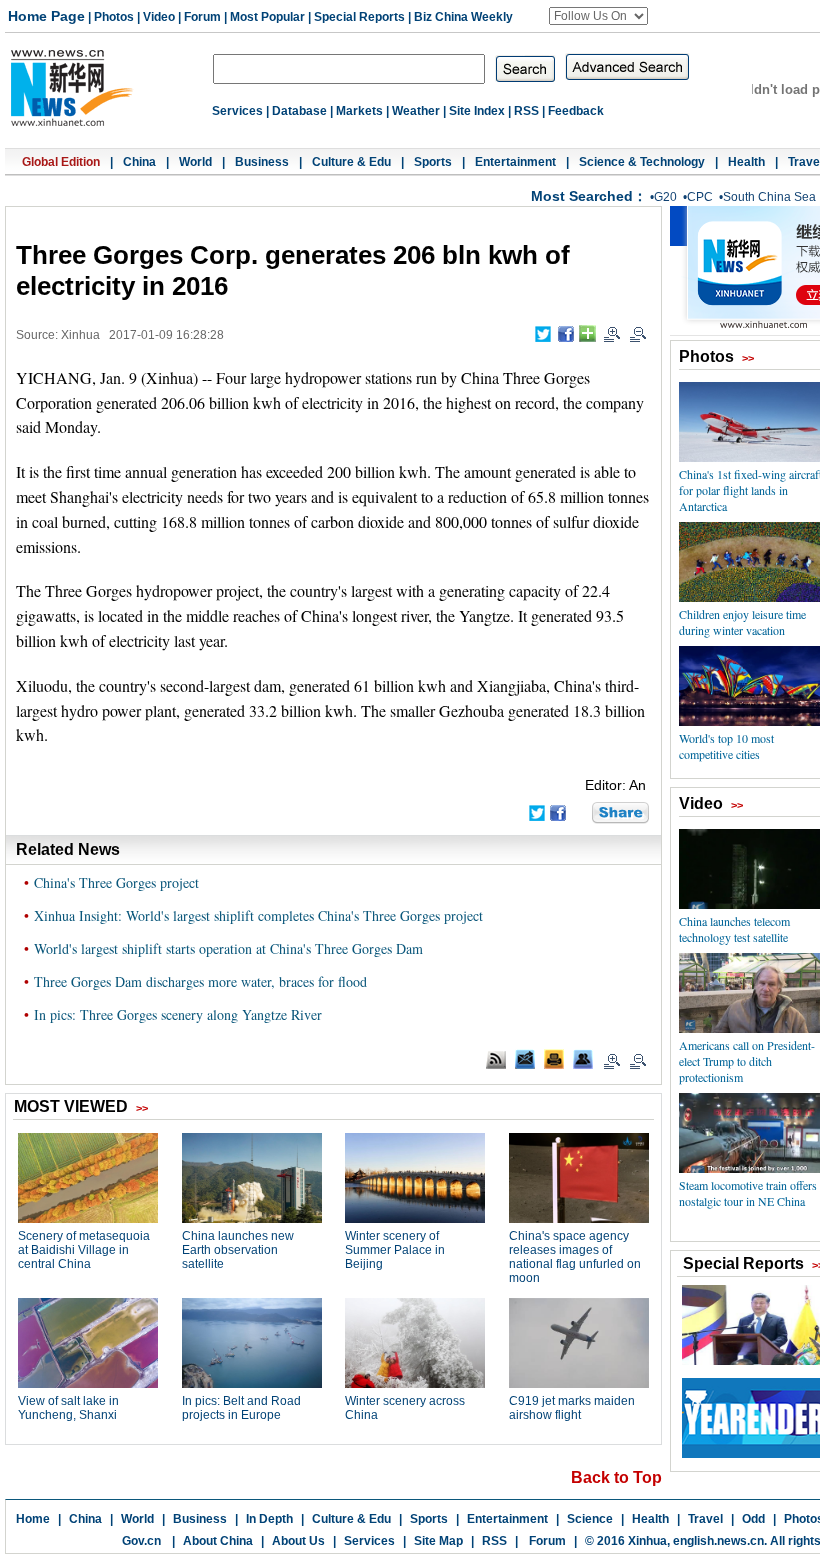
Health (746, 162)
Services (237, 111)
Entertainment (515, 162)
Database (299, 111)
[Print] (554, 1059)
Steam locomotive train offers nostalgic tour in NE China (748, 1193)
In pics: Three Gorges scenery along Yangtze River (178, 1014)
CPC (700, 197)
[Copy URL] (583, 1059)
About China (218, 1541)
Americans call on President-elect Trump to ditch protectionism (747, 1061)
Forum (202, 17)
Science (590, 1519)
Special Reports (359, 17)
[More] (587, 333)
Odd (753, 1519)
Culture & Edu (351, 162)
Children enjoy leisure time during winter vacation (742, 622)
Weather (416, 111)
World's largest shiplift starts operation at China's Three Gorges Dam (228, 948)
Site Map (438, 1541)
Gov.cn (141, 1541)
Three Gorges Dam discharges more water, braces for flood (200, 981)
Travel (705, 1519)
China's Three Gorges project (116, 882)
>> (748, 358)
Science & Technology (642, 162)
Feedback (576, 111)
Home (33, 1519)
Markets (359, 111)
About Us (298, 1541)
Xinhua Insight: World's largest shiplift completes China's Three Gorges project (258, 915)
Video (159, 17)
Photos (114, 17)
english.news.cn (718, 1541)
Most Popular (267, 17)
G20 (665, 197)
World (195, 162)
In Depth (269, 1519)
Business (262, 162)
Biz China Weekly (463, 17)
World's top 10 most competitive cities (726, 746)
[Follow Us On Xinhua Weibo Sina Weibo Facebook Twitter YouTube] (598, 16)
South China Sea (769, 197)
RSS (526, 111)
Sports (433, 162)
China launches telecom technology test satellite (734, 929)
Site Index (477, 111)
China (139, 162)
